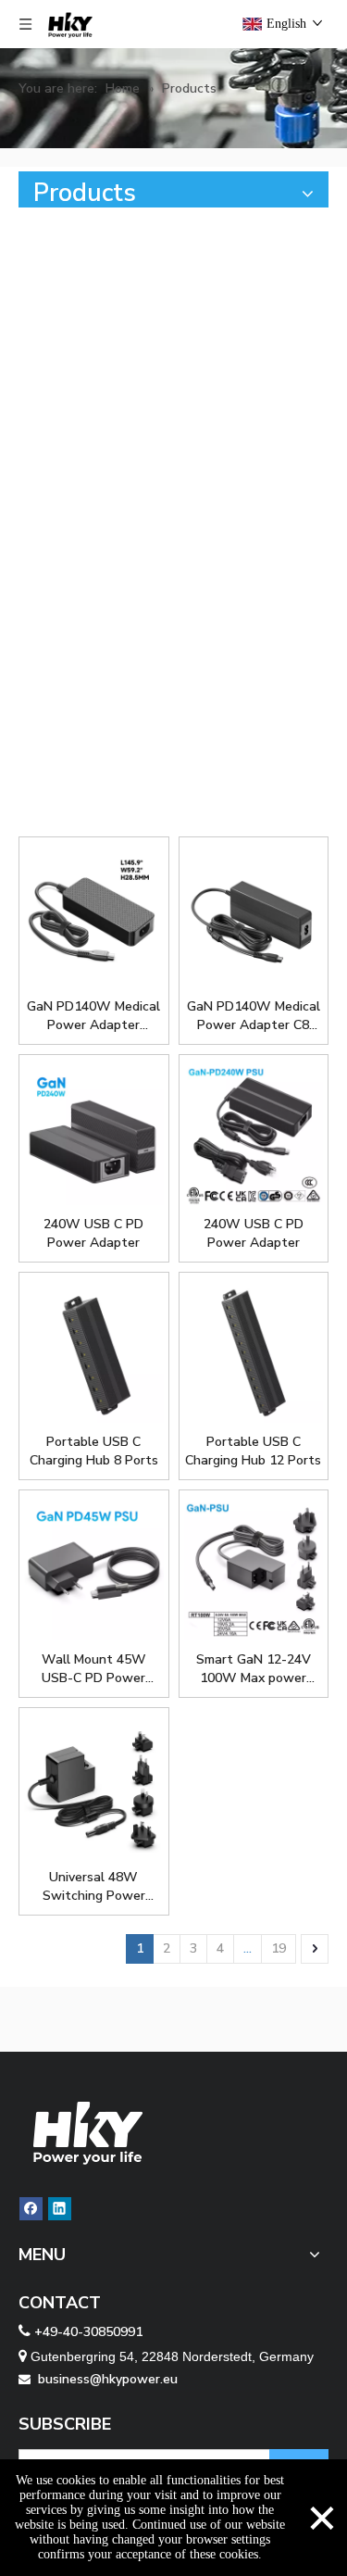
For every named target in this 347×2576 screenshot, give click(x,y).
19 (279, 1948)
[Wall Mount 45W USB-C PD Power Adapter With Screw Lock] (94, 1571)
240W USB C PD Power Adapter (93, 1233)
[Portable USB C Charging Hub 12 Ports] (254, 1353)
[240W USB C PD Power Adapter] (94, 1135)
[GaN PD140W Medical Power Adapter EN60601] (94, 917)
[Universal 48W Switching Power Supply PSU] (94, 1788)
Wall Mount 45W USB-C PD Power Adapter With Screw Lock (94, 1669)
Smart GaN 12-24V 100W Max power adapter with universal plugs (254, 1669)
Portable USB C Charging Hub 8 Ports (94, 1451)
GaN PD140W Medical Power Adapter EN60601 (93, 1016)
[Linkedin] (60, 2209)
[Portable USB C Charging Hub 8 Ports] (94, 1353)
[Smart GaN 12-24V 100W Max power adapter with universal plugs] (254, 1571)
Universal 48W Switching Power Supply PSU (94, 1887)
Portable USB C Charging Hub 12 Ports (253, 1451)
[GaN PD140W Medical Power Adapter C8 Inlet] (254, 917)
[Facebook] (31, 2209)
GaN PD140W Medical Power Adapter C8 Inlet (254, 1016)
